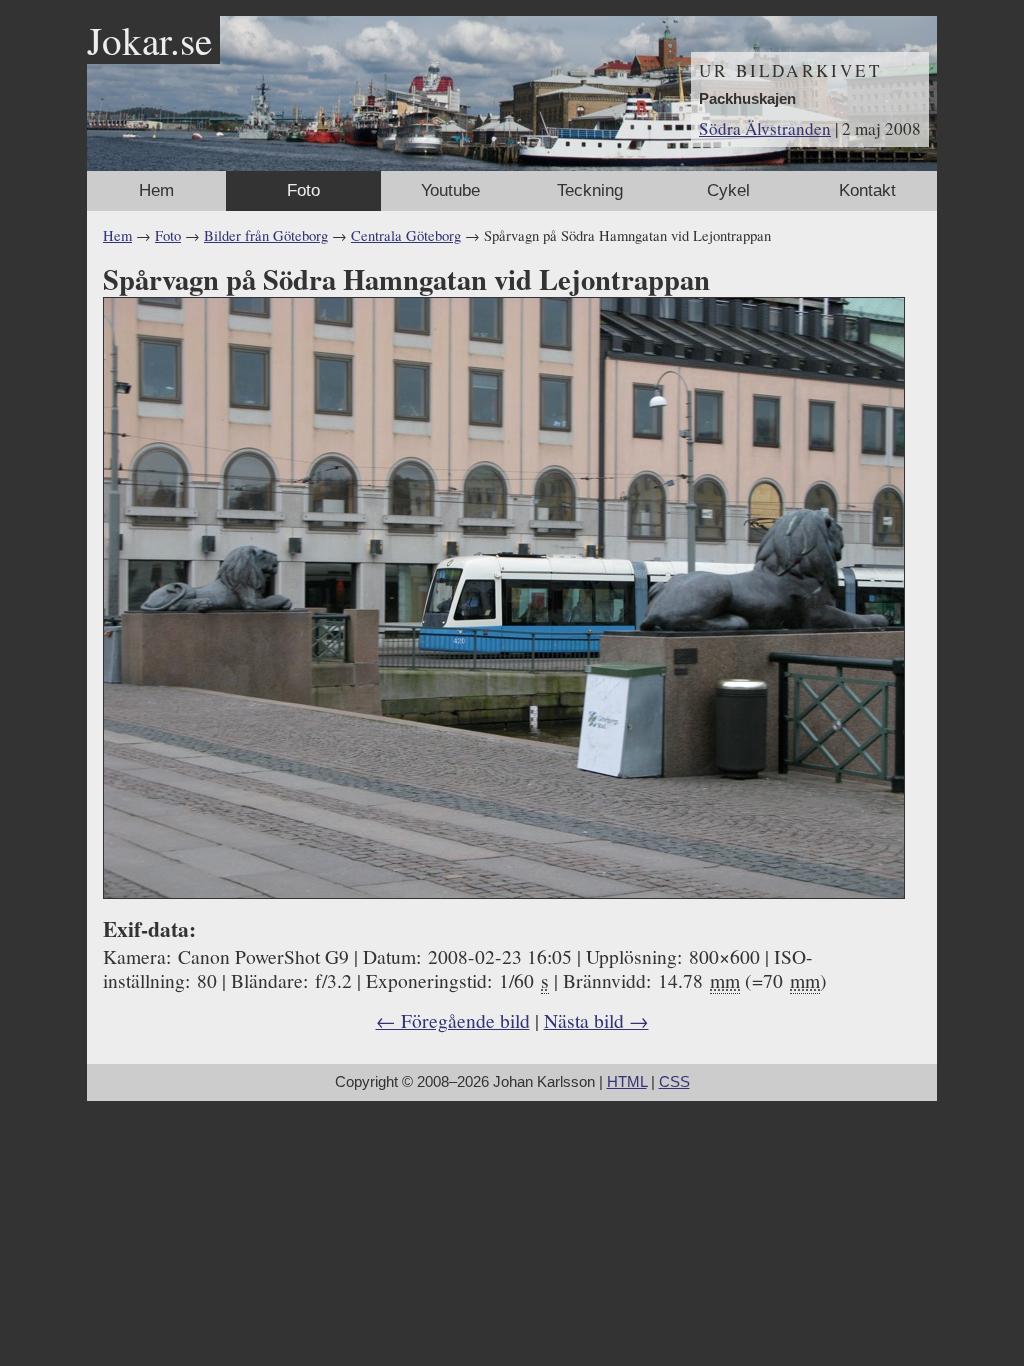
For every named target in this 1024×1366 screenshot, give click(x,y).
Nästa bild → (596, 1020)
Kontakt (867, 190)
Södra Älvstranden (765, 128)
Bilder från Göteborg (266, 235)
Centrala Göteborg (406, 235)
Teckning (590, 190)
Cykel (728, 190)
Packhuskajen (747, 99)
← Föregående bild (453, 1020)
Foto (303, 190)
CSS (674, 1082)
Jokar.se (149, 40)
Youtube (450, 190)
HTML (627, 1082)
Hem (156, 190)
